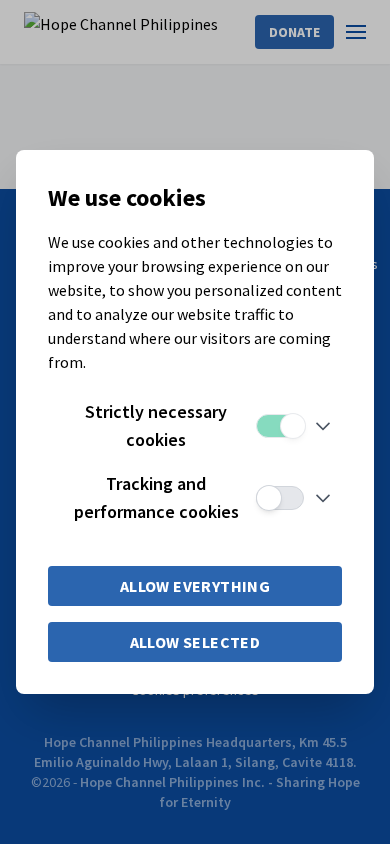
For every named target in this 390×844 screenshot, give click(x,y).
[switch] (280, 426)
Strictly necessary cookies (156, 425)
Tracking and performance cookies (156, 497)
